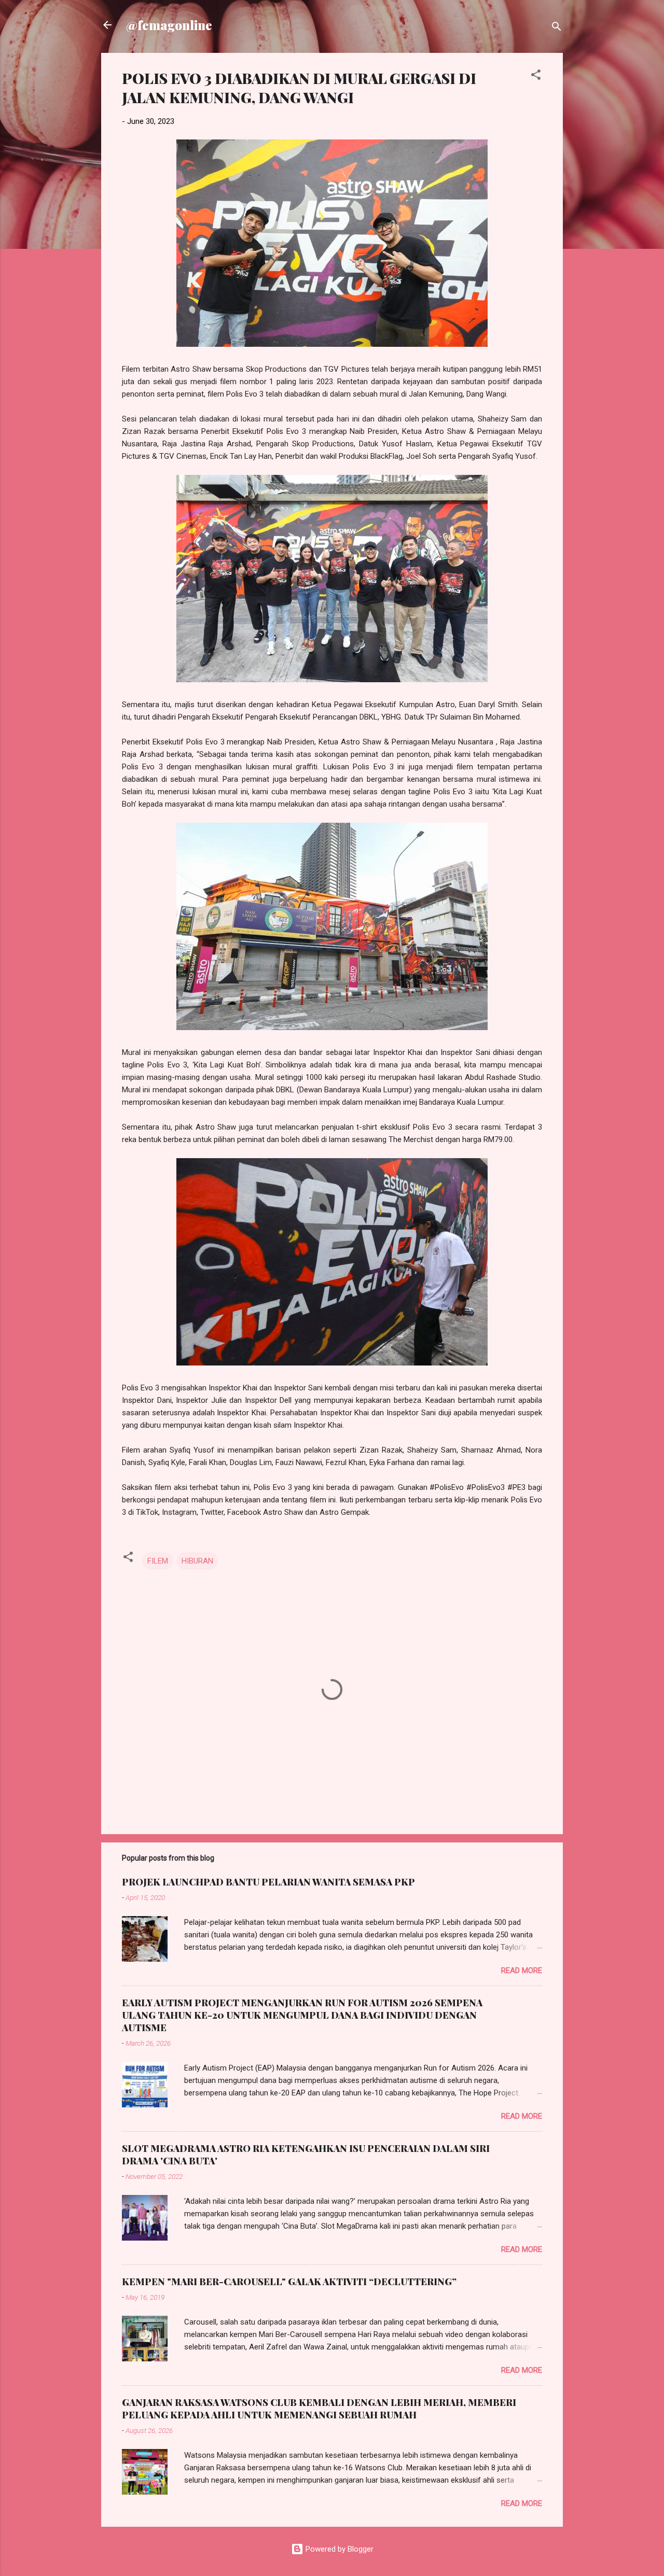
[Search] (557, 28)
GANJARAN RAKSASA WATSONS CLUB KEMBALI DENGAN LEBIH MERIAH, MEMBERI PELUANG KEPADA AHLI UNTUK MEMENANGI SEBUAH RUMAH (319, 2409)
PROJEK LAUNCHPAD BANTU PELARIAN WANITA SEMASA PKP (268, 1882)
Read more (522, 1970)
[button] (536, 76)
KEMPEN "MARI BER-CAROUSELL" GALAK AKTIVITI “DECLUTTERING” (289, 2282)
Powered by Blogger (338, 2549)
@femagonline (169, 25)
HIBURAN (197, 1561)
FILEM (158, 1561)
